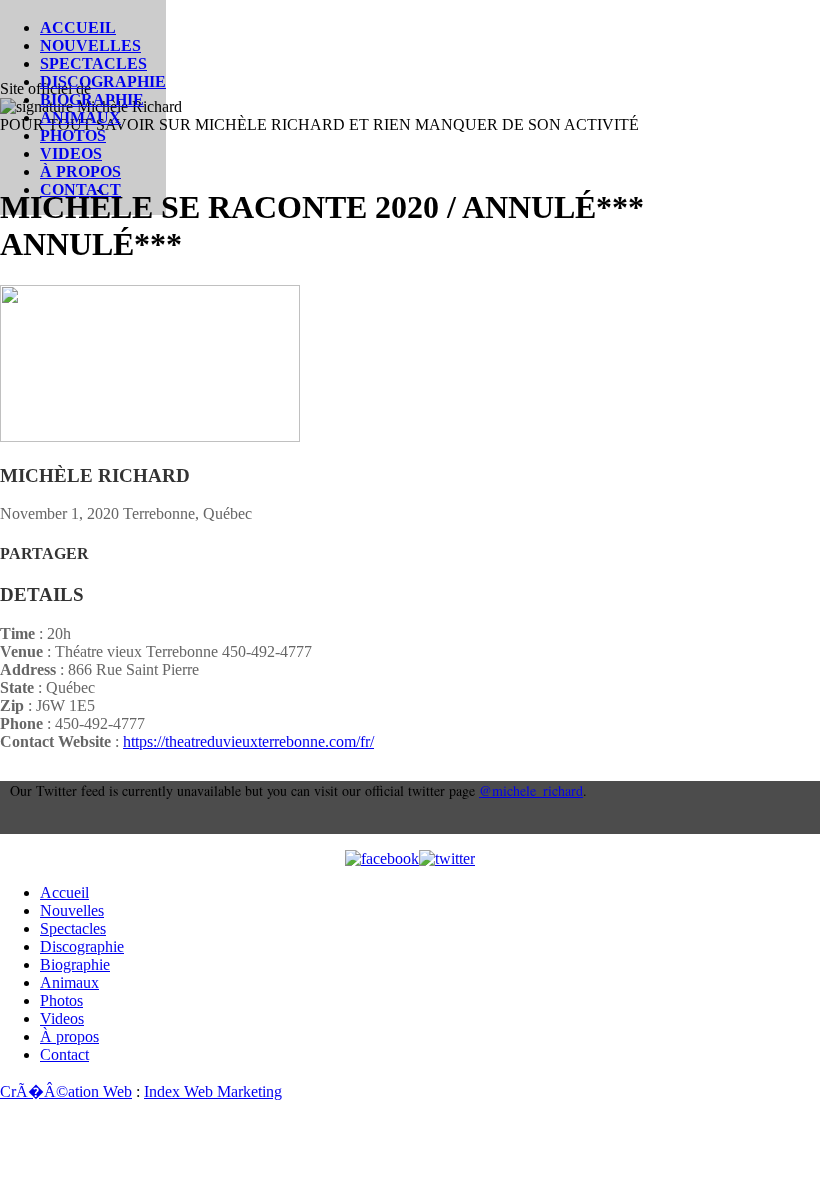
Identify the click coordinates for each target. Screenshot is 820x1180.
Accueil (78, 27)
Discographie (103, 81)
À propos (80, 171)
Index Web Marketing (213, 1091)
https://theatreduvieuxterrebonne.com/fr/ (248, 741)
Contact (80, 189)
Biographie (92, 99)
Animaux (80, 117)
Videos (71, 153)
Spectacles (93, 63)
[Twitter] (447, 859)
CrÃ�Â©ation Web (66, 1091)
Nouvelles (90, 45)
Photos (73, 135)
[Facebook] (382, 859)
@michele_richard (531, 790)
